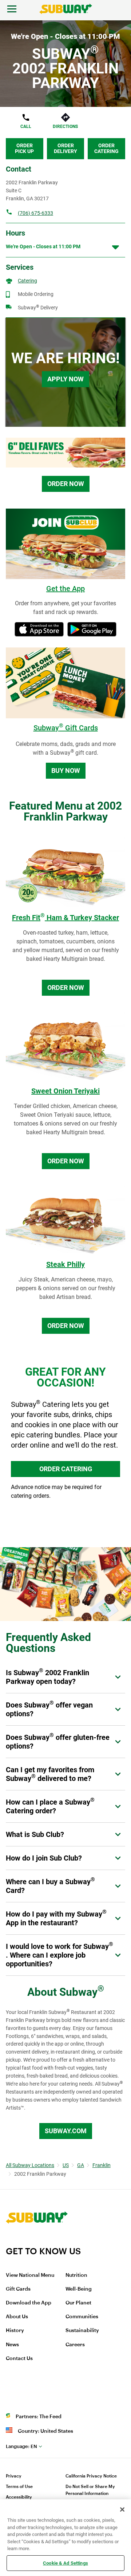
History (15, 2331)
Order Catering (106, 148)
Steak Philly (65, 1264)
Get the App (65, 589)
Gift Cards (18, 2289)
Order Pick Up (24, 148)
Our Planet (78, 2303)
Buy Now (66, 771)
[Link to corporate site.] (37, 2241)
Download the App (29, 2303)
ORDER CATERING (66, 1469)
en (21, 2446)
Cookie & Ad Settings (65, 2563)
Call (26, 127)
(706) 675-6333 (35, 213)
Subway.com (66, 2131)
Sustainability (82, 2331)
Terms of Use (19, 2487)
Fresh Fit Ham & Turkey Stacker (65, 918)
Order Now (66, 484)
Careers (75, 2345)
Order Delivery (65, 148)
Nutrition (76, 2275)
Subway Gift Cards (66, 728)
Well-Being (79, 2289)
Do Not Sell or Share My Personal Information (90, 2490)
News (12, 2345)
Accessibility (19, 2497)
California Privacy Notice (91, 2476)
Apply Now (65, 379)
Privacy (14, 2476)
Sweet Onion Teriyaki (65, 1091)
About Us (17, 2317)
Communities (82, 2317)
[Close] (122, 2509)
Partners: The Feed (39, 2417)
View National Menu (30, 2275)
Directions (65, 127)
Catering (27, 281)
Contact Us (19, 2359)
